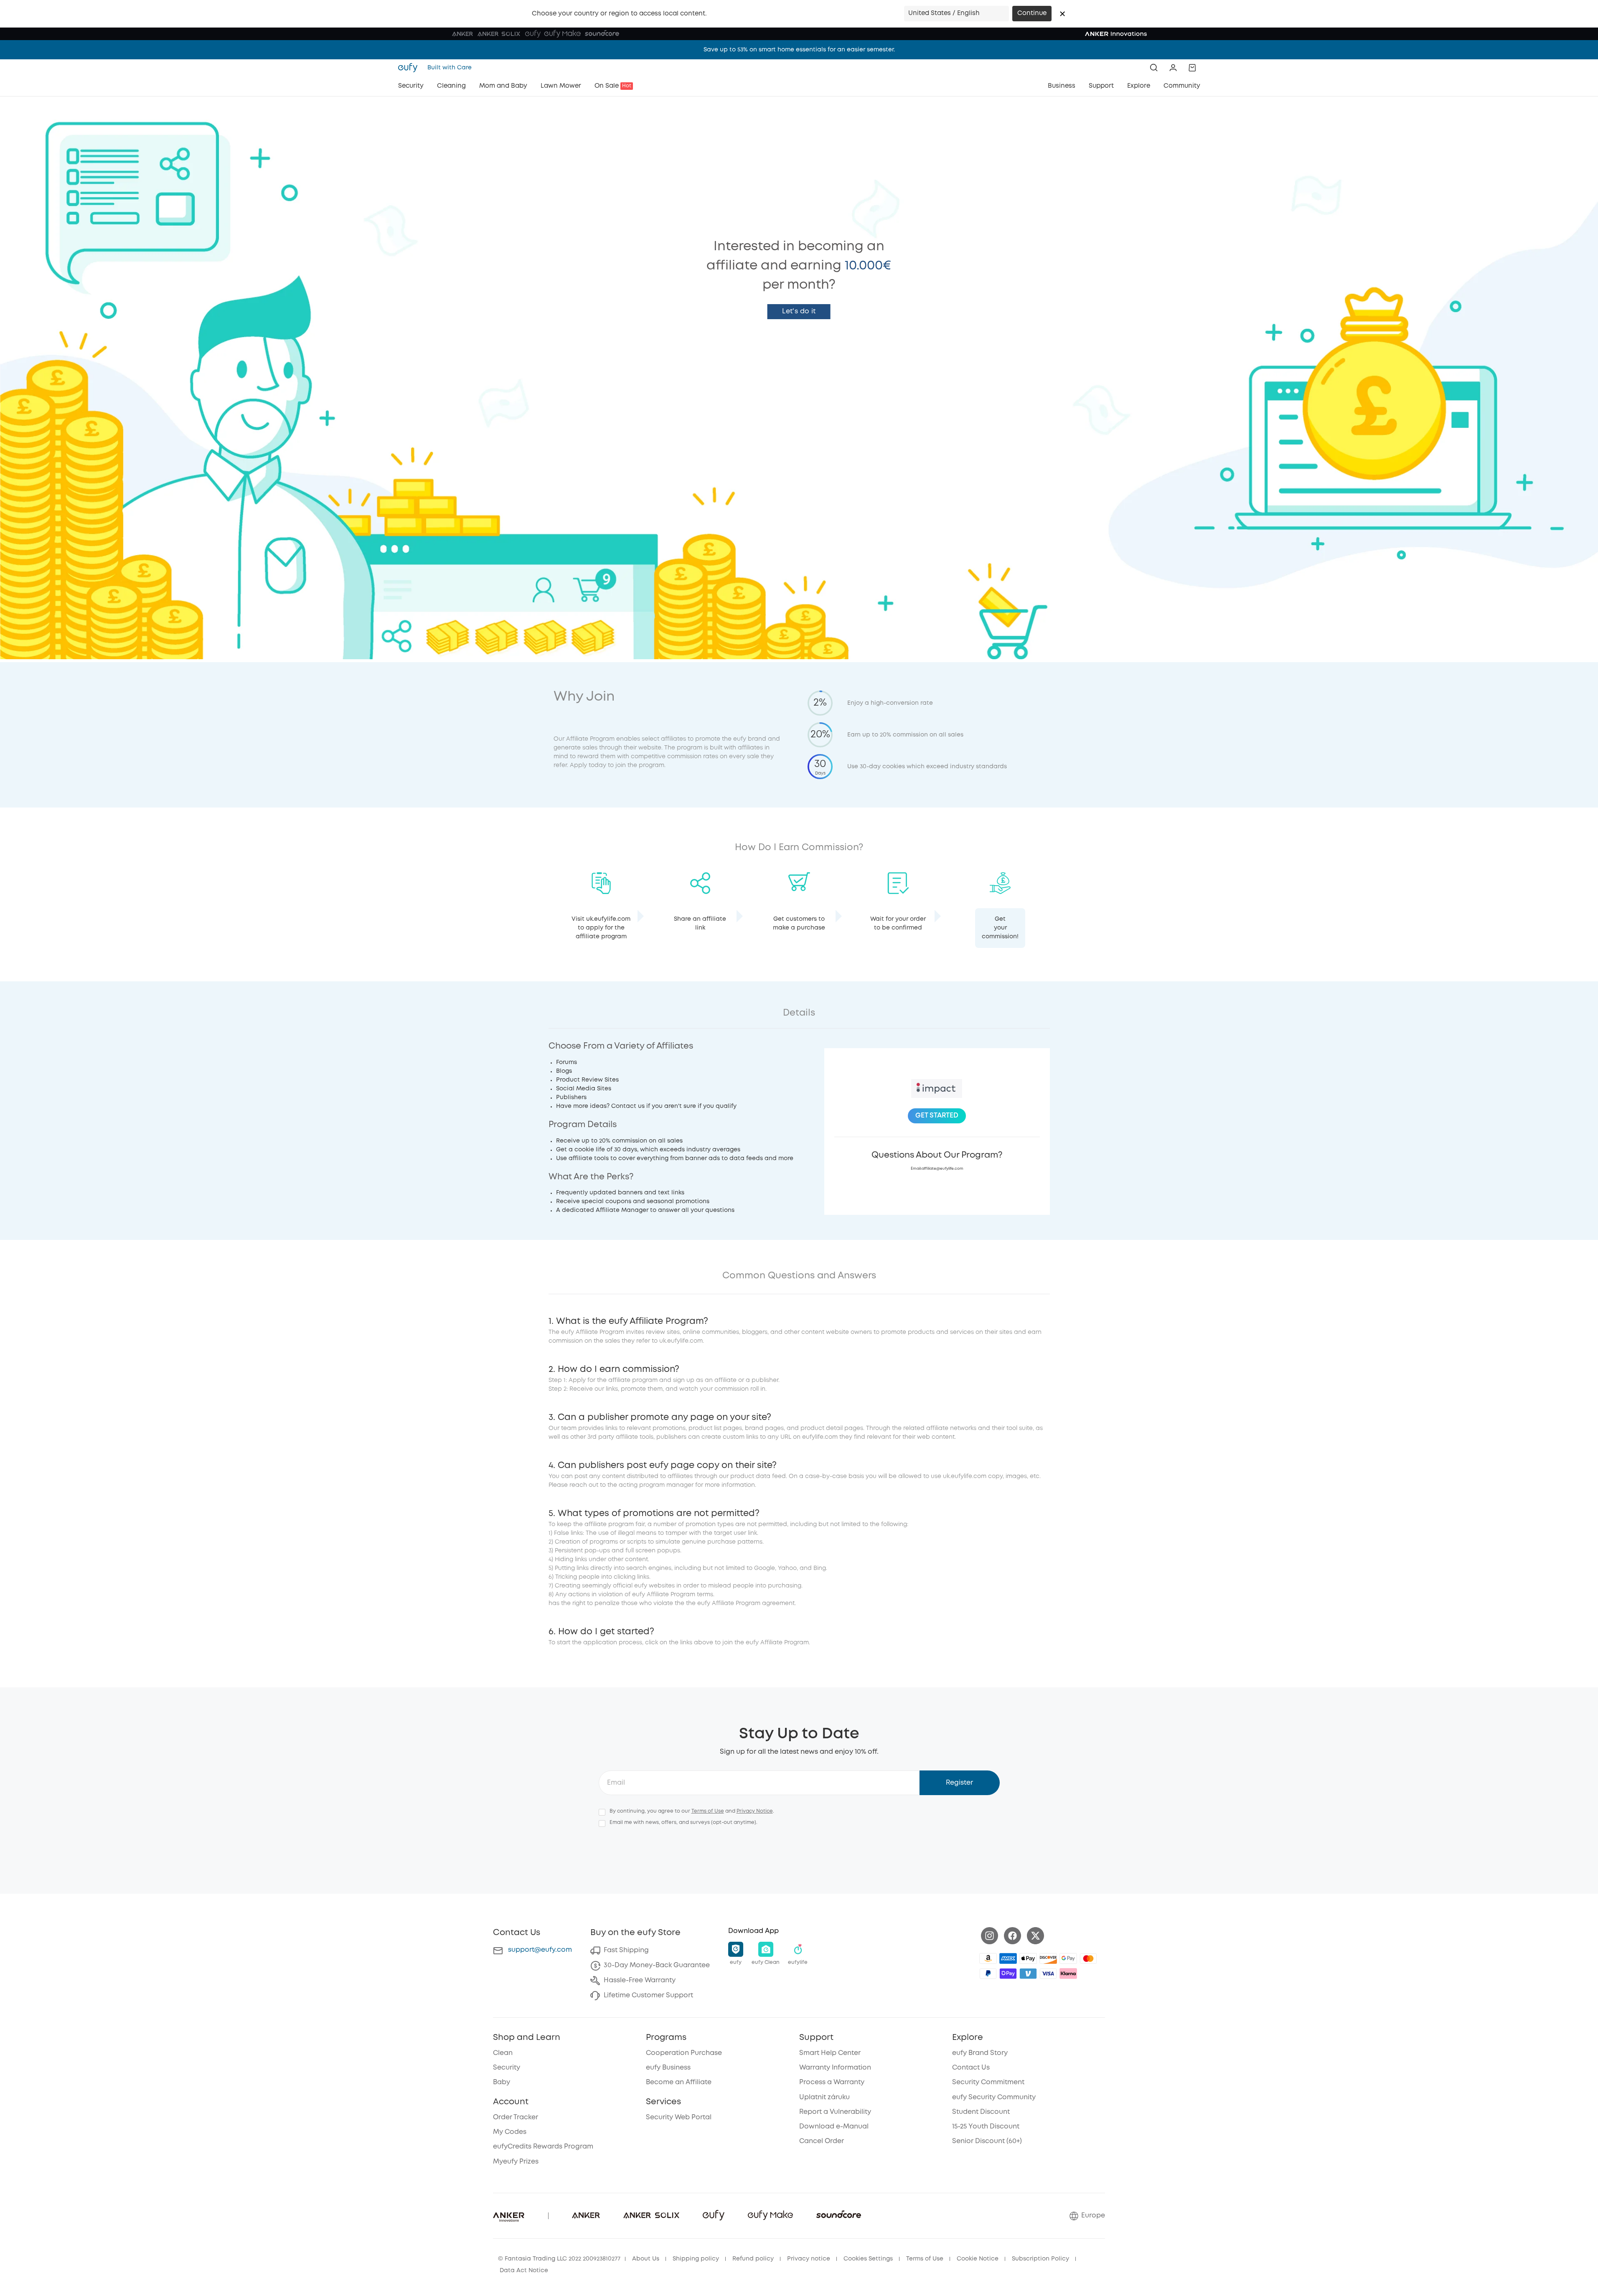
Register (959, 1783)
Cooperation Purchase (684, 2053)
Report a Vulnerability (835, 2112)
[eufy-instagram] (990, 1936)
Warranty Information (835, 2068)
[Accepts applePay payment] (1028, 1958)
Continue (1032, 13)
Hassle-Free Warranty (640, 1980)
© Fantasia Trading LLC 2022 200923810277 (559, 2259)
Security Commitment (988, 2082)
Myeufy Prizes (516, 2162)
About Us (646, 2259)
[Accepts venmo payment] (1028, 1973)
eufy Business (668, 2068)
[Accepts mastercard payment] (1088, 1958)
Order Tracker (516, 2117)
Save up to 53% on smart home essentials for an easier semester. (799, 50)
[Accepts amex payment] (1008, 1958)
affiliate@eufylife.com (943, 1169)
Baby (502, 2082)
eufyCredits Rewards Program (543, 2147)
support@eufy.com (540, 1950)
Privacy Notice (755, 1811)
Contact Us (971, 2068)
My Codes (510, 2132)
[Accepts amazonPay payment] (988, 1958)
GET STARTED (937, 1116)
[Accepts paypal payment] (988, 1973)
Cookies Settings (868, 2259)
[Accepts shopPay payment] (1008, 1973)
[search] (1154, 68)
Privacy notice (809, 2259)
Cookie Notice (978, 2259)
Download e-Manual (834, 2127)
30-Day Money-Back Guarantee (657, 1965)
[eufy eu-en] (410, 68)
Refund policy (753, 2259)
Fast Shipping (626, 1950)
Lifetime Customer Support (648, 1995)
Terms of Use (708, 1811)
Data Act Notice (524, 2271)
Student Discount (981, 2112)
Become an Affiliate (679, 2082)
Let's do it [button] (799, 311)
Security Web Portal (679, 2117)
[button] (1062, 14)
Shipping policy (696, 2259)
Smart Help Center (830, 2053)
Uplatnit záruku (824, 2097)
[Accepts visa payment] (1048, 1973)
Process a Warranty (832, 2082)
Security (507, 2068)
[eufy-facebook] (1012, 1936)
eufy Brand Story (980, 2053)
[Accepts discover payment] (1048, 1958)
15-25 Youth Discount (986, 2127)
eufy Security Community (994, 2097)
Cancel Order (822, 2141)
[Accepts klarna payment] (1068, 1973)
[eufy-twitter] (1035, 1936)
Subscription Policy (1040, 2259)
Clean (503, 2053)
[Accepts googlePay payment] (1068, 1958)
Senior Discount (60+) (987, 2141)
